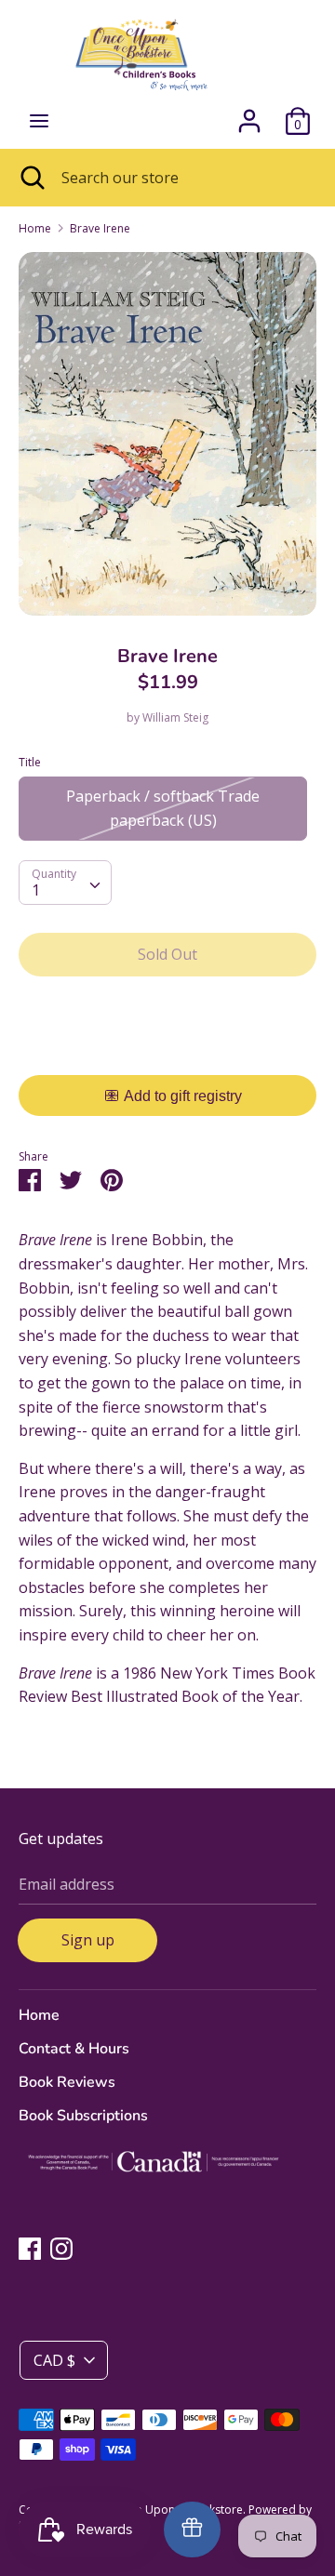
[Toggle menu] (39, 121)
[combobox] (65, 883)
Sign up (88, 1940)
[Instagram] (61, 2248)
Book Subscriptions (83, 2116)
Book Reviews (67, 2082)
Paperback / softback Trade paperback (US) (163, 808)
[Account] (249, 113)
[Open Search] (31, 178)
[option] (167, 434)
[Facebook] (30, 2248)
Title (30, 762)
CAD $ (54, 2360)
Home (39, 2015)
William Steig (175, 717)
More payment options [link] (168, 1055)
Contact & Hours (74, 2049)
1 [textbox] (36, 890)
